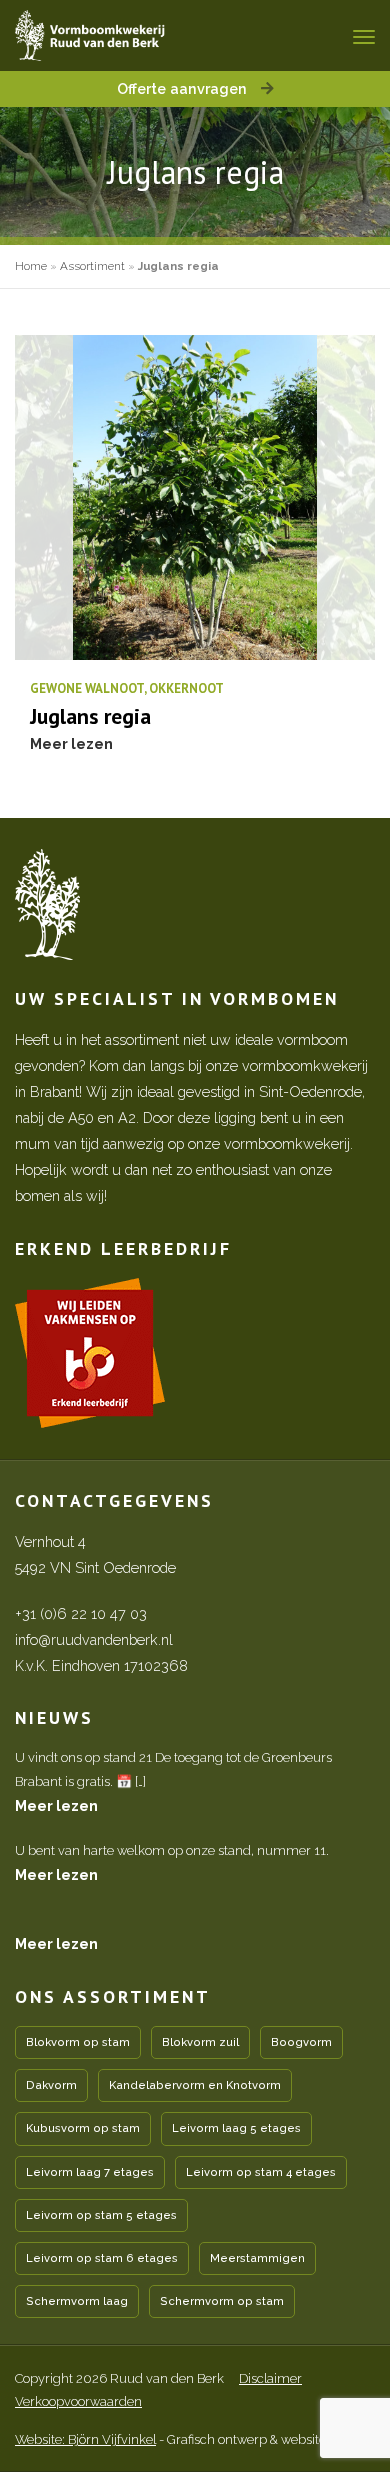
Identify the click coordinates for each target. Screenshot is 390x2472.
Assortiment (92, 266)
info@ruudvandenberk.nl (94, 1639)
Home (31, 266)
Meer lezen (56, 1805)
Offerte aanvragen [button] (184, 88)
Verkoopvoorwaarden (78, 2401)
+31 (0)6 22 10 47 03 (81, 1613)
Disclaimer (270, 2378)
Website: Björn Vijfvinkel (85, 2439)
